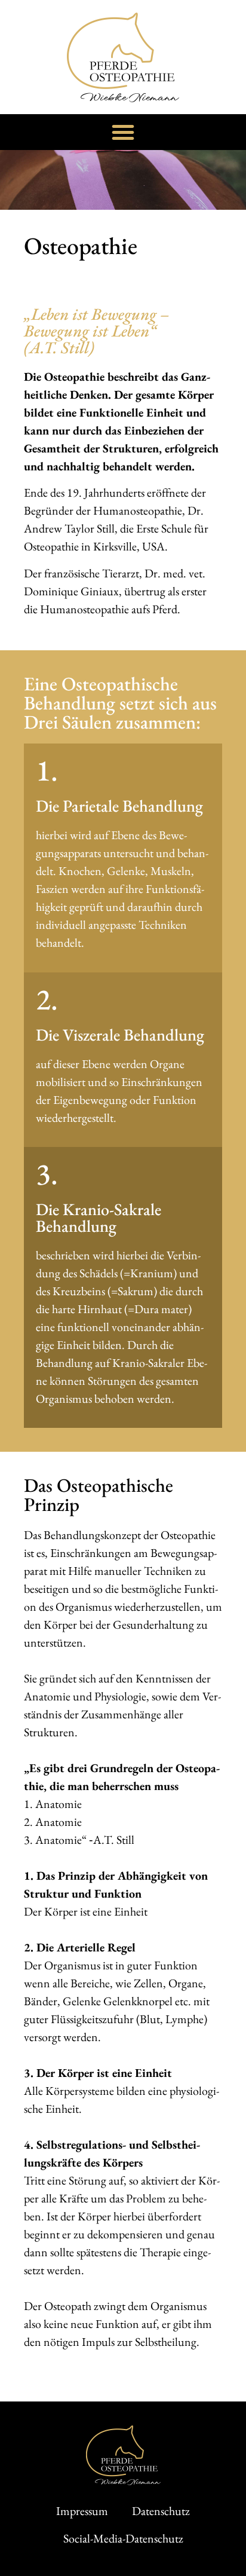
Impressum (82, 2511)
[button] (123, 132)
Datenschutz (161, 2511)
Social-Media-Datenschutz (123, 2538)
